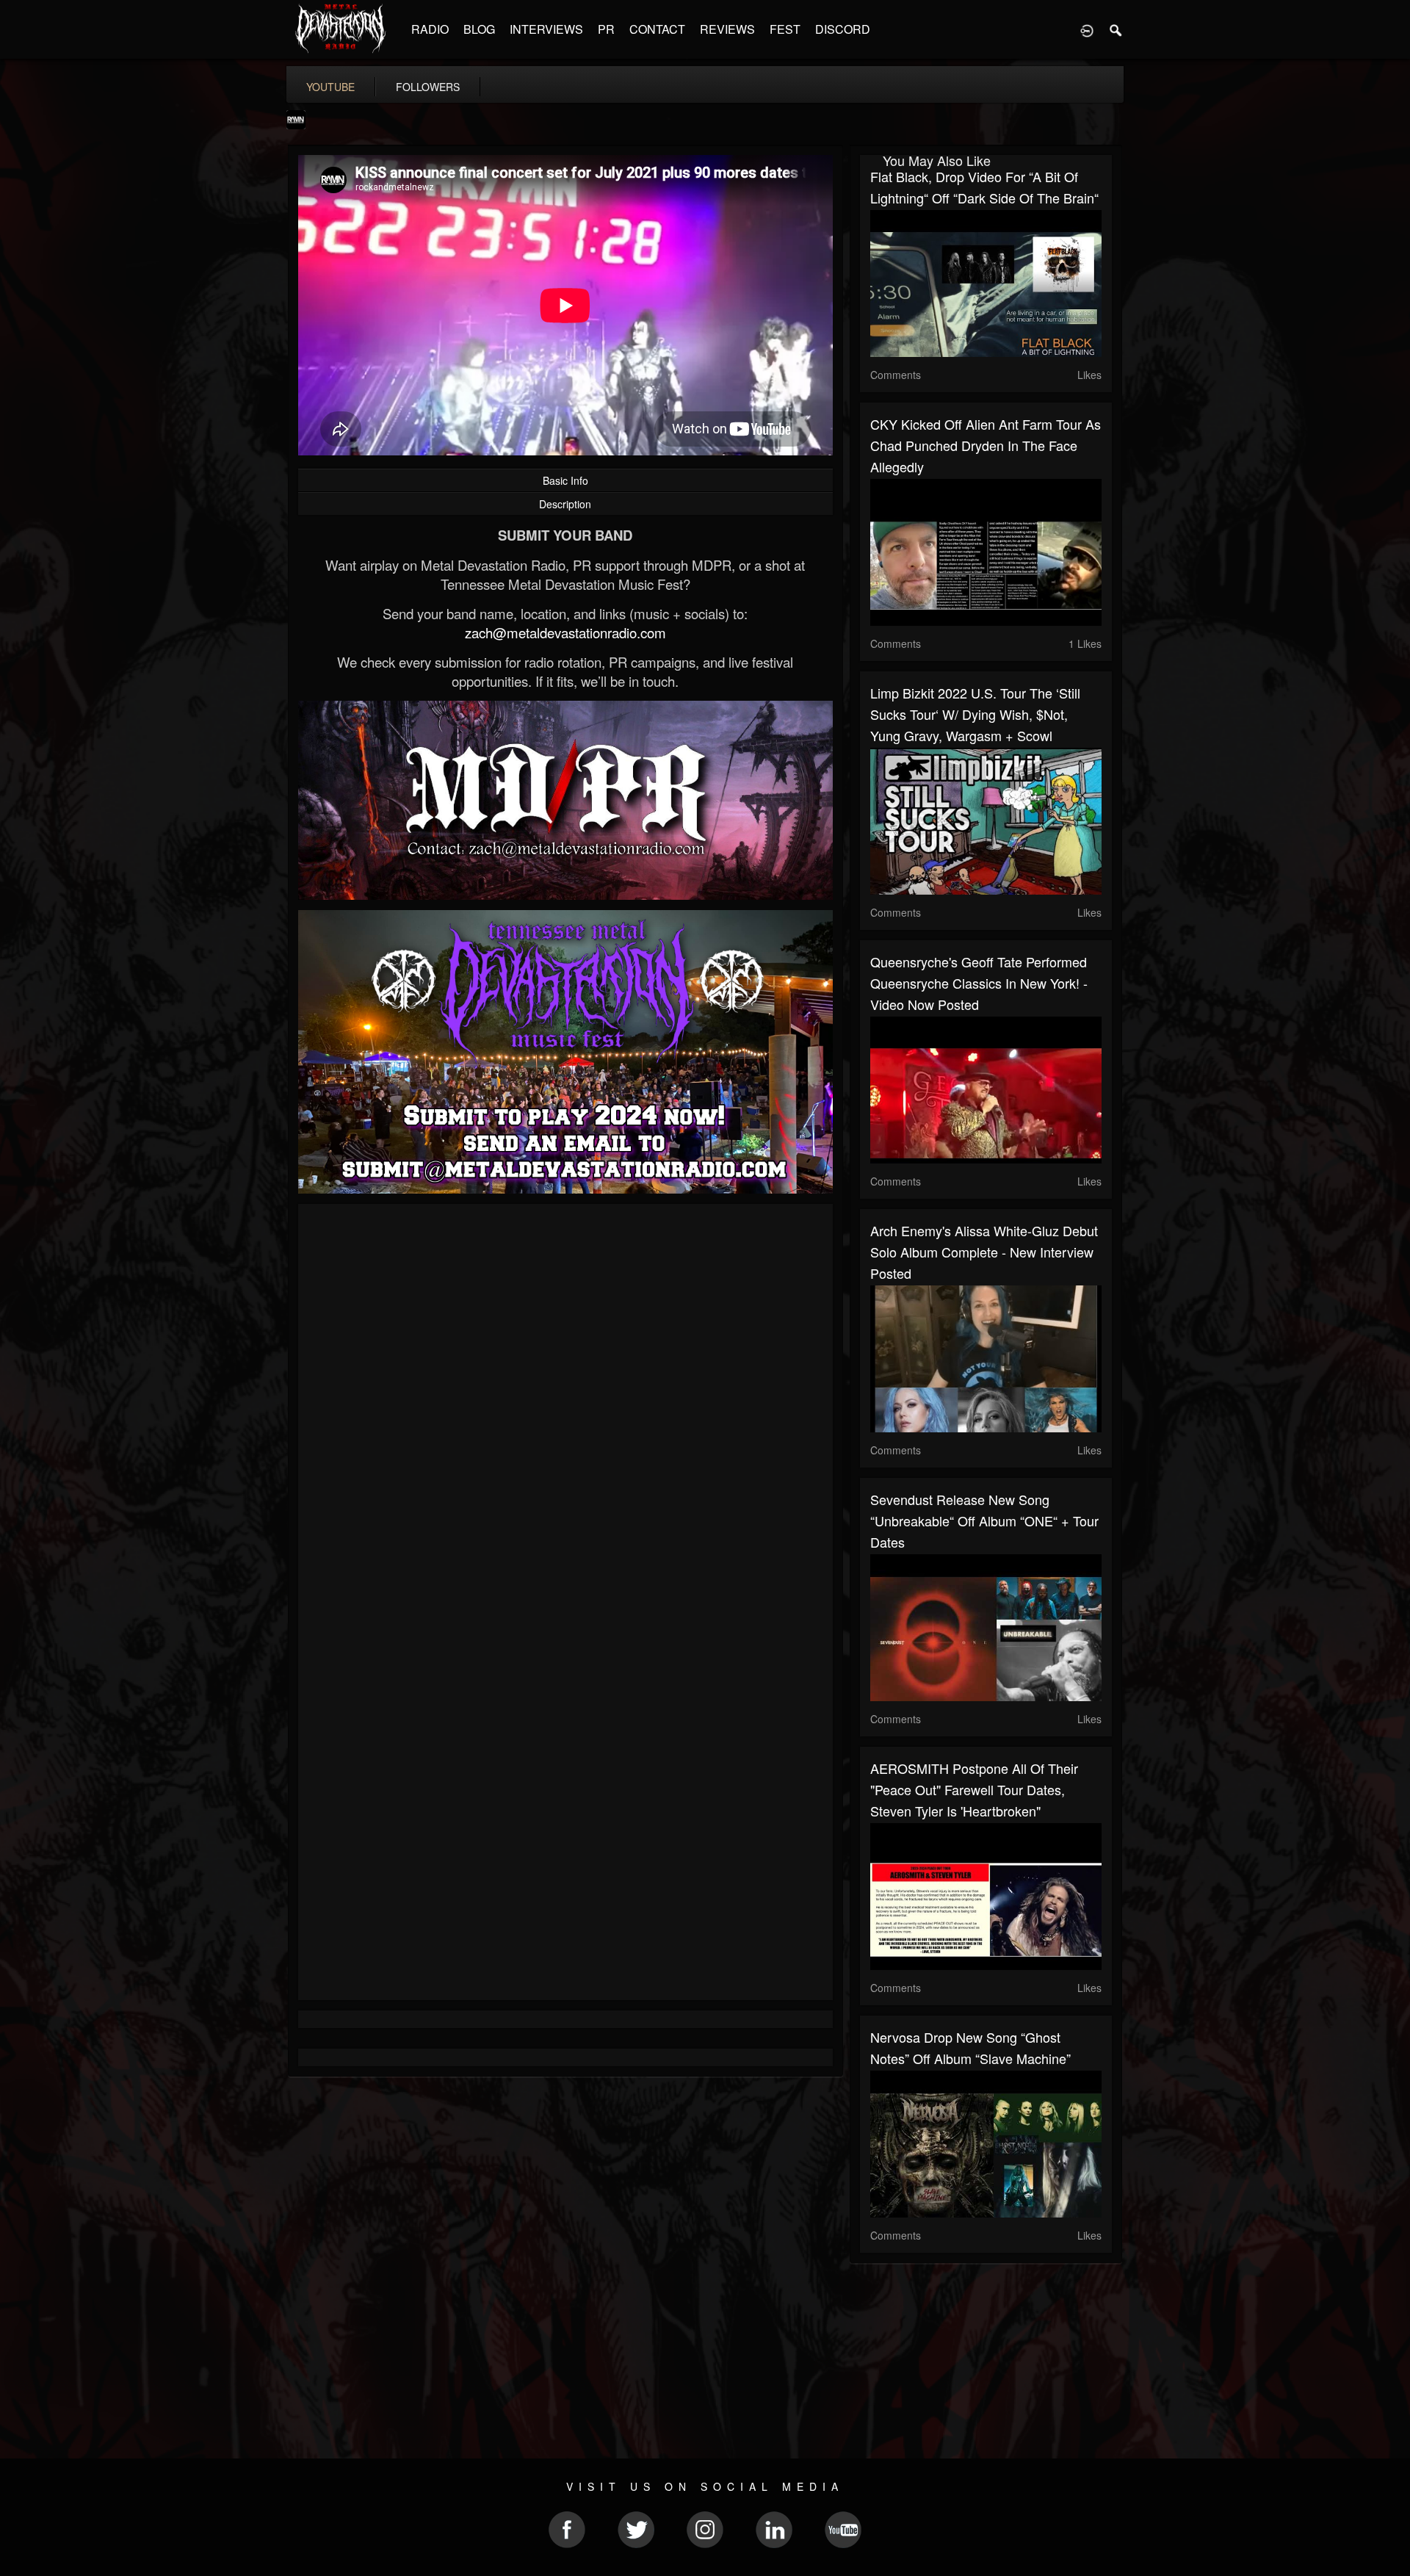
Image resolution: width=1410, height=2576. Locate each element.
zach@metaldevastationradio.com (565, 632)
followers (428, 87)
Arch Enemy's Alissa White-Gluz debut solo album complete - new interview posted (984, 1252)
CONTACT (657, 29)
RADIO (430, 29)
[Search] (1116, 29)
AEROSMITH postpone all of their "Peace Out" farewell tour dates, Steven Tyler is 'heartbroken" (974, 1789)
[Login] (1087, 29)
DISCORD (843, 29)
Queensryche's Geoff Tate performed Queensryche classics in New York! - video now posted (979, 983)
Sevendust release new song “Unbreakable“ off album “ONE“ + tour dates (984, 1520)
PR (606, 29)
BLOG (479, 29)
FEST (785, 29)
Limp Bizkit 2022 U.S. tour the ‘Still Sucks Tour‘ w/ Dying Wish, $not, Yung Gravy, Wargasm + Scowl (975, 714)
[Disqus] (565, 1411)
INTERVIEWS (546, 29)
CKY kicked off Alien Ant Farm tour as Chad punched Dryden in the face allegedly (986, 445)
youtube (330, 87)
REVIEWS (727, 29)
